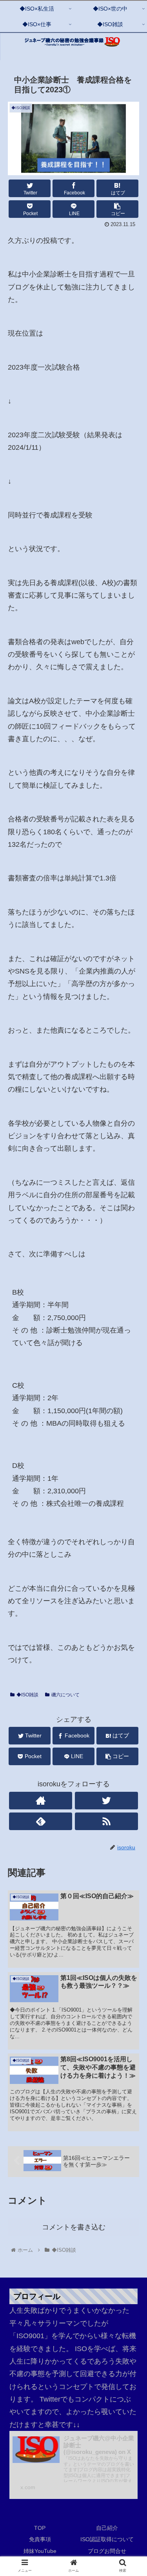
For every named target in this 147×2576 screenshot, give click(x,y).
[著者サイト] (41, 1801)
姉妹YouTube (40, 2551)
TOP (40, 2528)
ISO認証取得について (107, 2539)
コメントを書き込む (74, 2227)
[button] (132, 1394)
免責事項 (40, 2539)
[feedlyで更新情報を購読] (41, 1821)
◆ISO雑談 (27, 1695)
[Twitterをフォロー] (106, 1801)
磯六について (65, 1695)
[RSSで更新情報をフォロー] (106, 1821)
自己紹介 (107, 2528)
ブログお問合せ (107, 2551)
